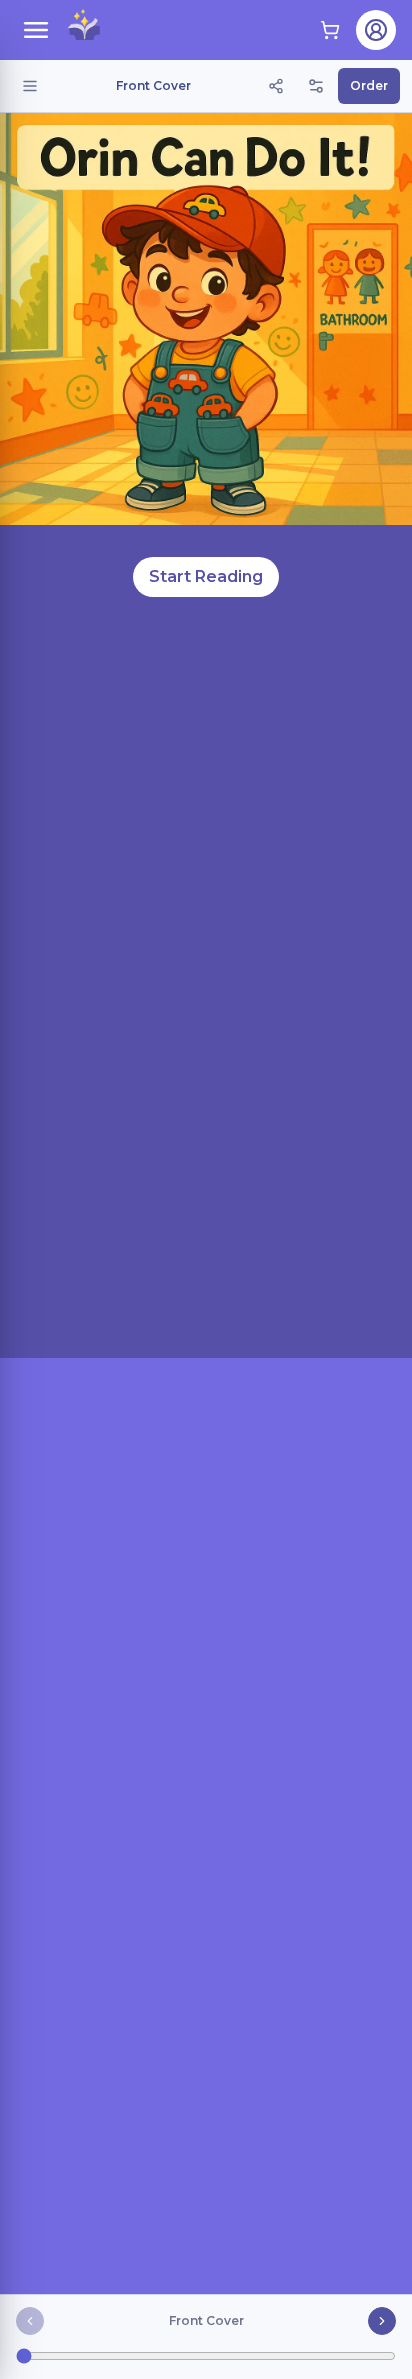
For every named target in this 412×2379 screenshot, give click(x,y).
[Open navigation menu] (36, 30)
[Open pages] (30, 86)
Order (369, 85)
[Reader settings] (316, 86)
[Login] (376, 30)
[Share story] (276, 86)
